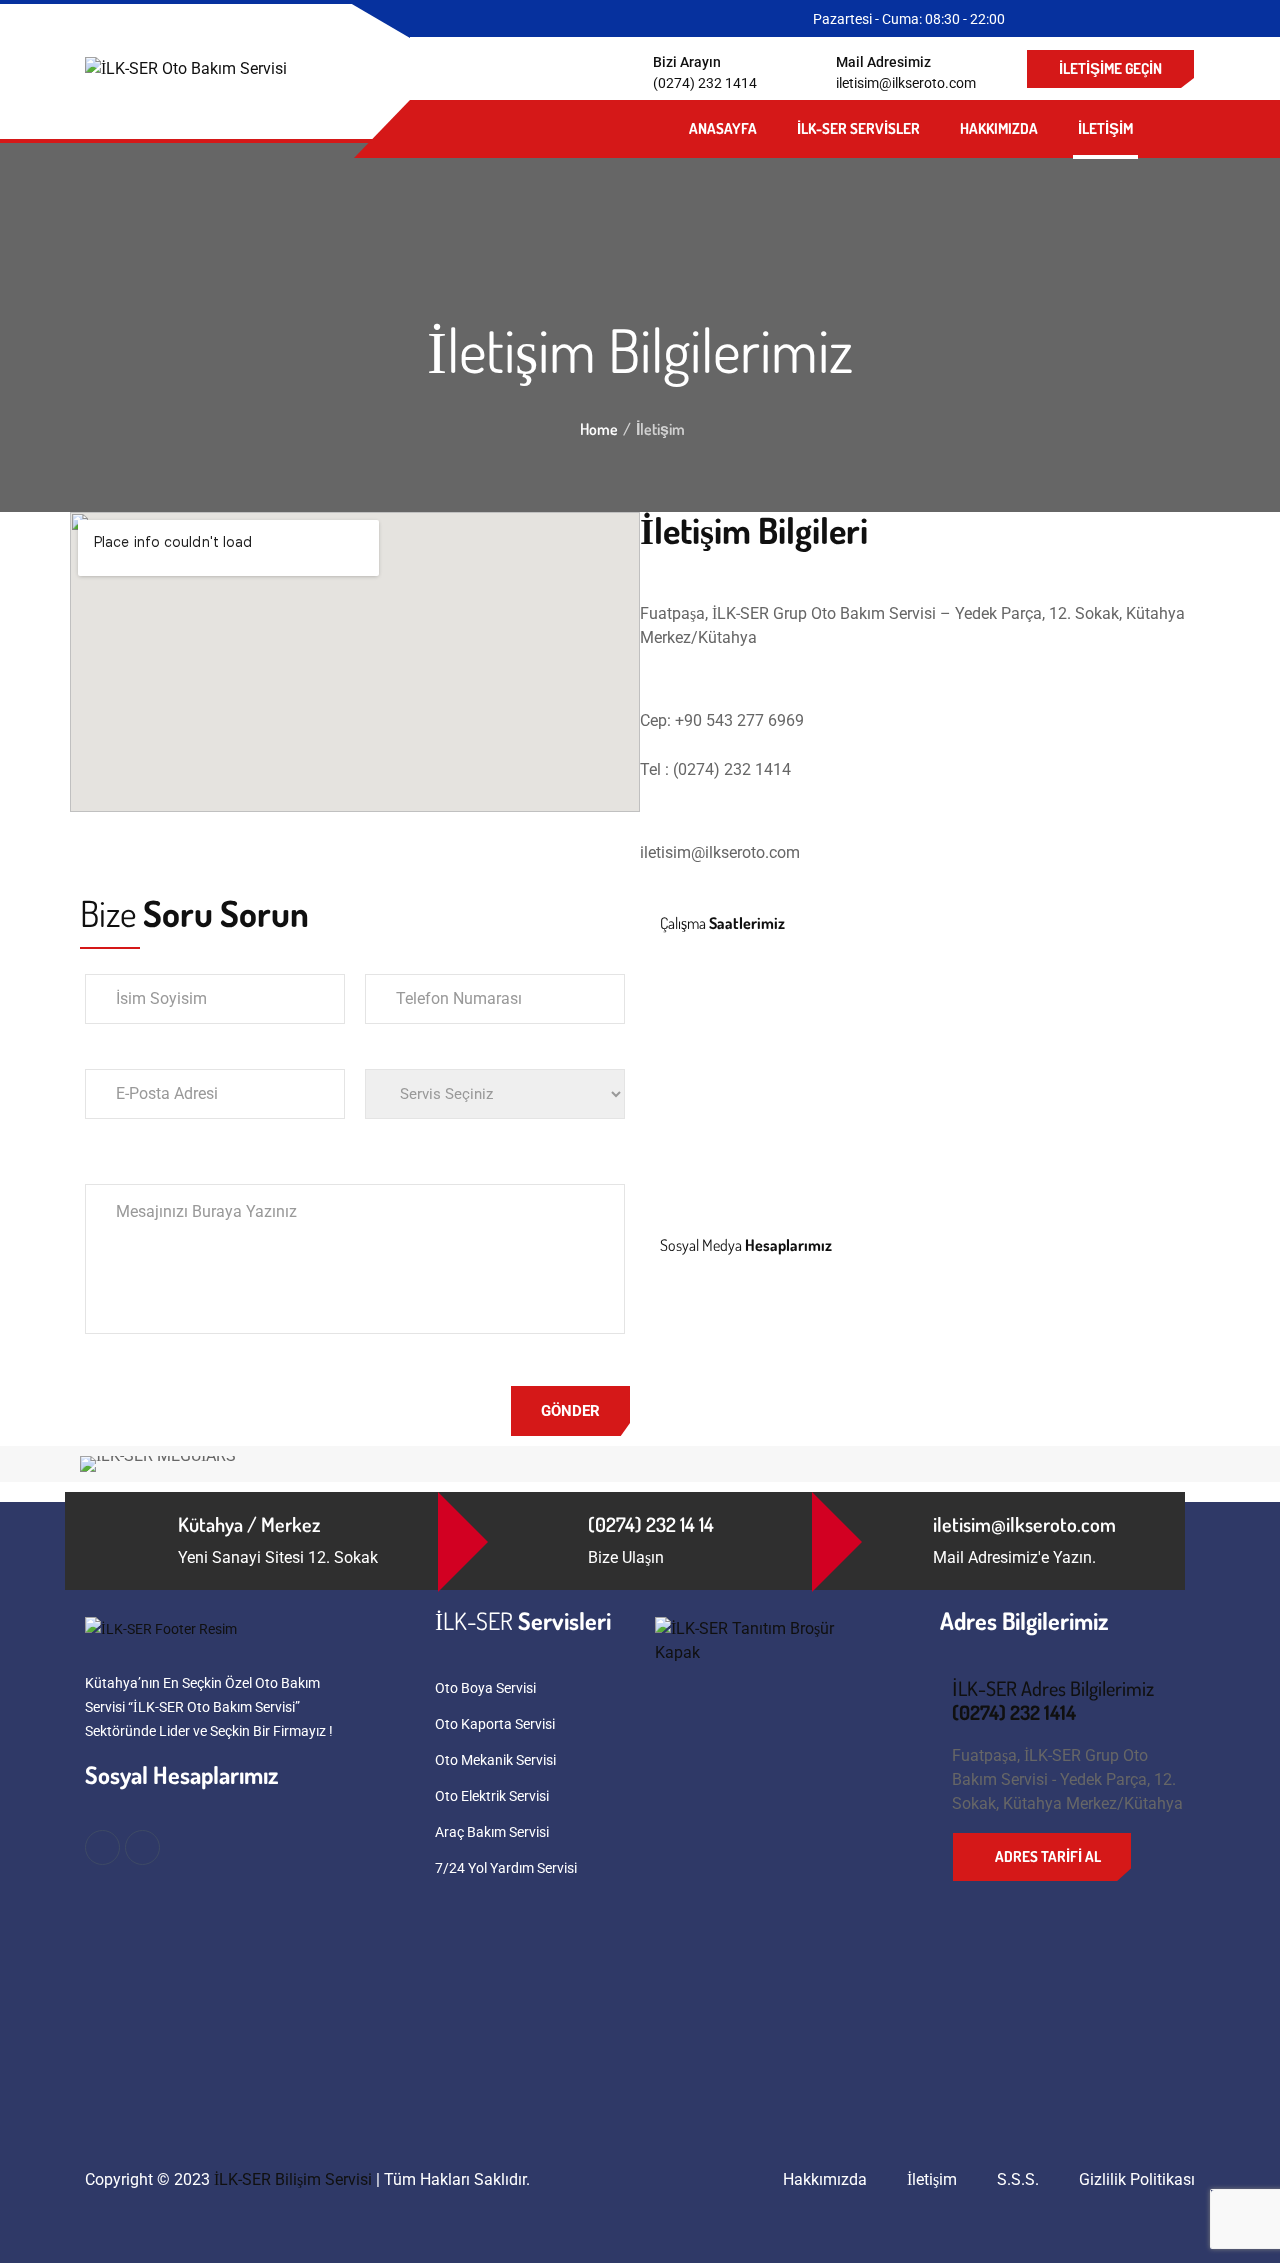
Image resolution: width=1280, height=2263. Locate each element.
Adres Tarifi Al (1048, 1856)
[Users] (847, 1331)
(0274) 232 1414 (705, 83)
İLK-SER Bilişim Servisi (293, 2179)
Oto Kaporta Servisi (495, 1724)
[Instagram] (739, 1331)
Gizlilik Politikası (1137, 2179)
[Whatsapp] (793, 1331)
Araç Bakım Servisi (492, 1832)
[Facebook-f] (685, 1331)
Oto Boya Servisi (485, 1688)
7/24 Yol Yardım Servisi (506, 1868)
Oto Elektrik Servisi (492, 1796)
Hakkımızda (999, 128)
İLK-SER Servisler (858, 128)
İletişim (1105, 128)
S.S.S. (1018, 2179)
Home (599, 429)
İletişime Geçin (1110, 68)
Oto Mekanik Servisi (495, 1760)
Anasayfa (723, 128)
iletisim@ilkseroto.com (906, 83)
